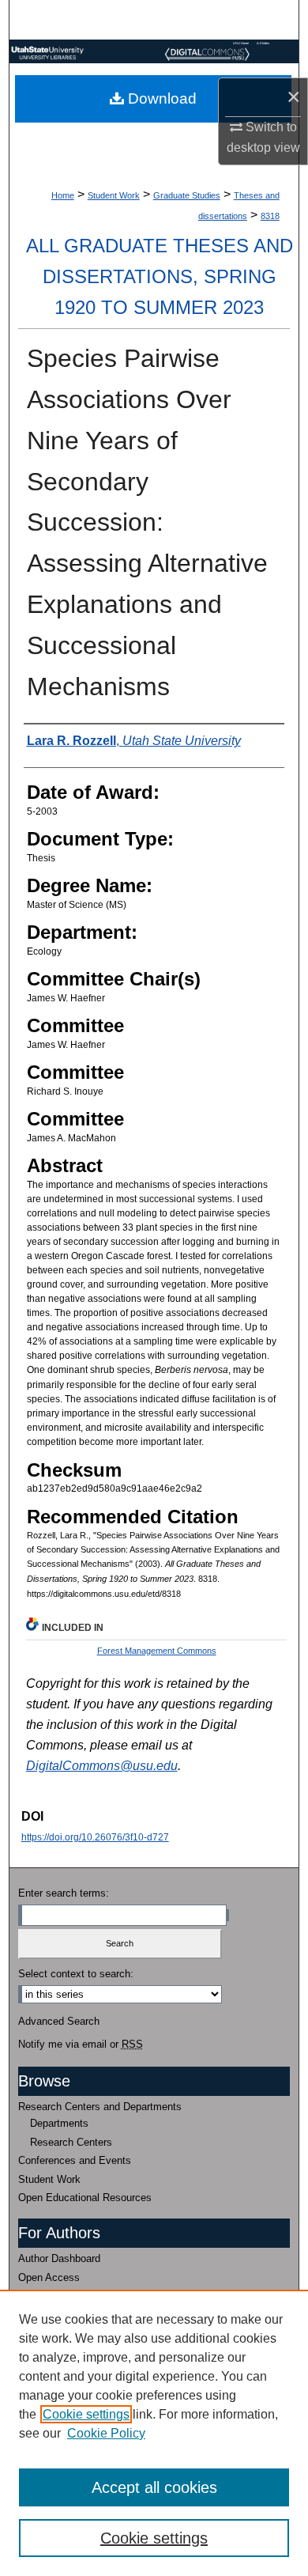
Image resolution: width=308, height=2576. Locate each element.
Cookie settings (86, 2414)
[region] (154, 2433)
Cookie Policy (106, 2433)
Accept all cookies (154, 2487)
